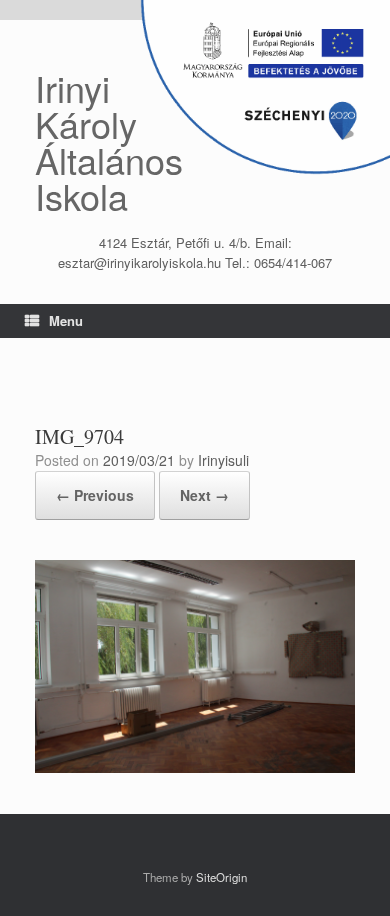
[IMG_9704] (195, 767)
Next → (204, 495)
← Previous (95, 495)
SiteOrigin (221, 877)
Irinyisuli (223, 460)
